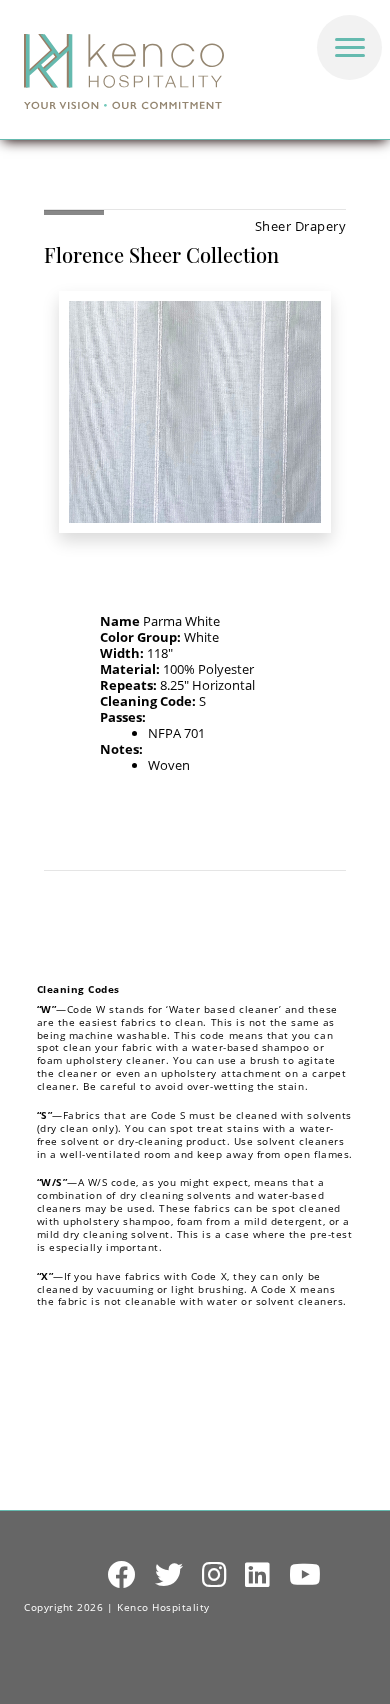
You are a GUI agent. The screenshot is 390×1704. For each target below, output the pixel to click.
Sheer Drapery (301, 226)
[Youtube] (305, 1575)
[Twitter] (169, 1575)
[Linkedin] (258, 1575)
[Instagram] (215, 1575)
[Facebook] (122, 1575)
